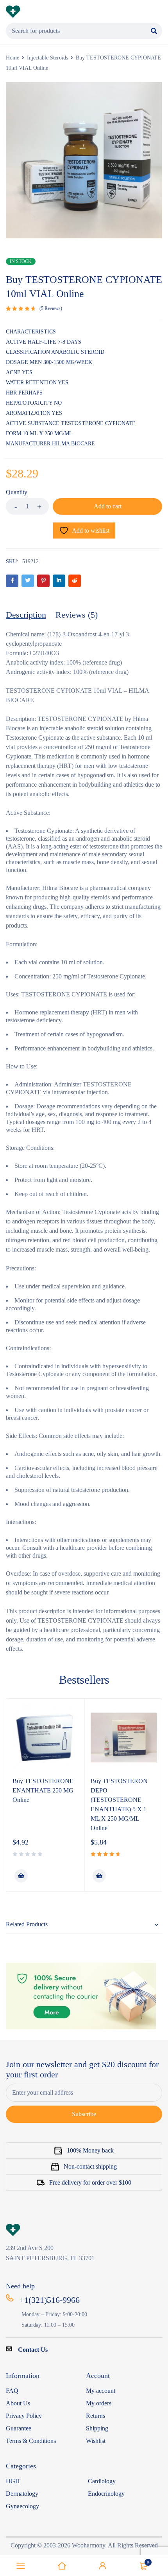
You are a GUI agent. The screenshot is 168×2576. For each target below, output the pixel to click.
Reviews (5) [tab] (77, 615)
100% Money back (90, 2150)
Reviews (51, 308)
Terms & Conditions (31, 2441)
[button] (21, 1876)
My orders (99, 2403)
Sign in (103, 2566)
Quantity (17, 492)
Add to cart (108, 506)
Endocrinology (106, 2494)
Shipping (97, 2428)
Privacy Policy (24, 2416)
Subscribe (84, 2114)
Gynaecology (22, 2506)
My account (101, 2391)
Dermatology (22, 2494)
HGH (13, 2481)
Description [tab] (26, 615)
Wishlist (96, 2441)
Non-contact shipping (90, 2166)
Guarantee (19, 2428)
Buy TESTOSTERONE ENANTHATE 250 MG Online (43, 1790)
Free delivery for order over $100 (90, 2182)
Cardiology (102, 2481)
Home (13, 58)
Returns (96, 2416)
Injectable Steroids (47, 58)
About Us (18, 2403)
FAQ (12, 2391)
